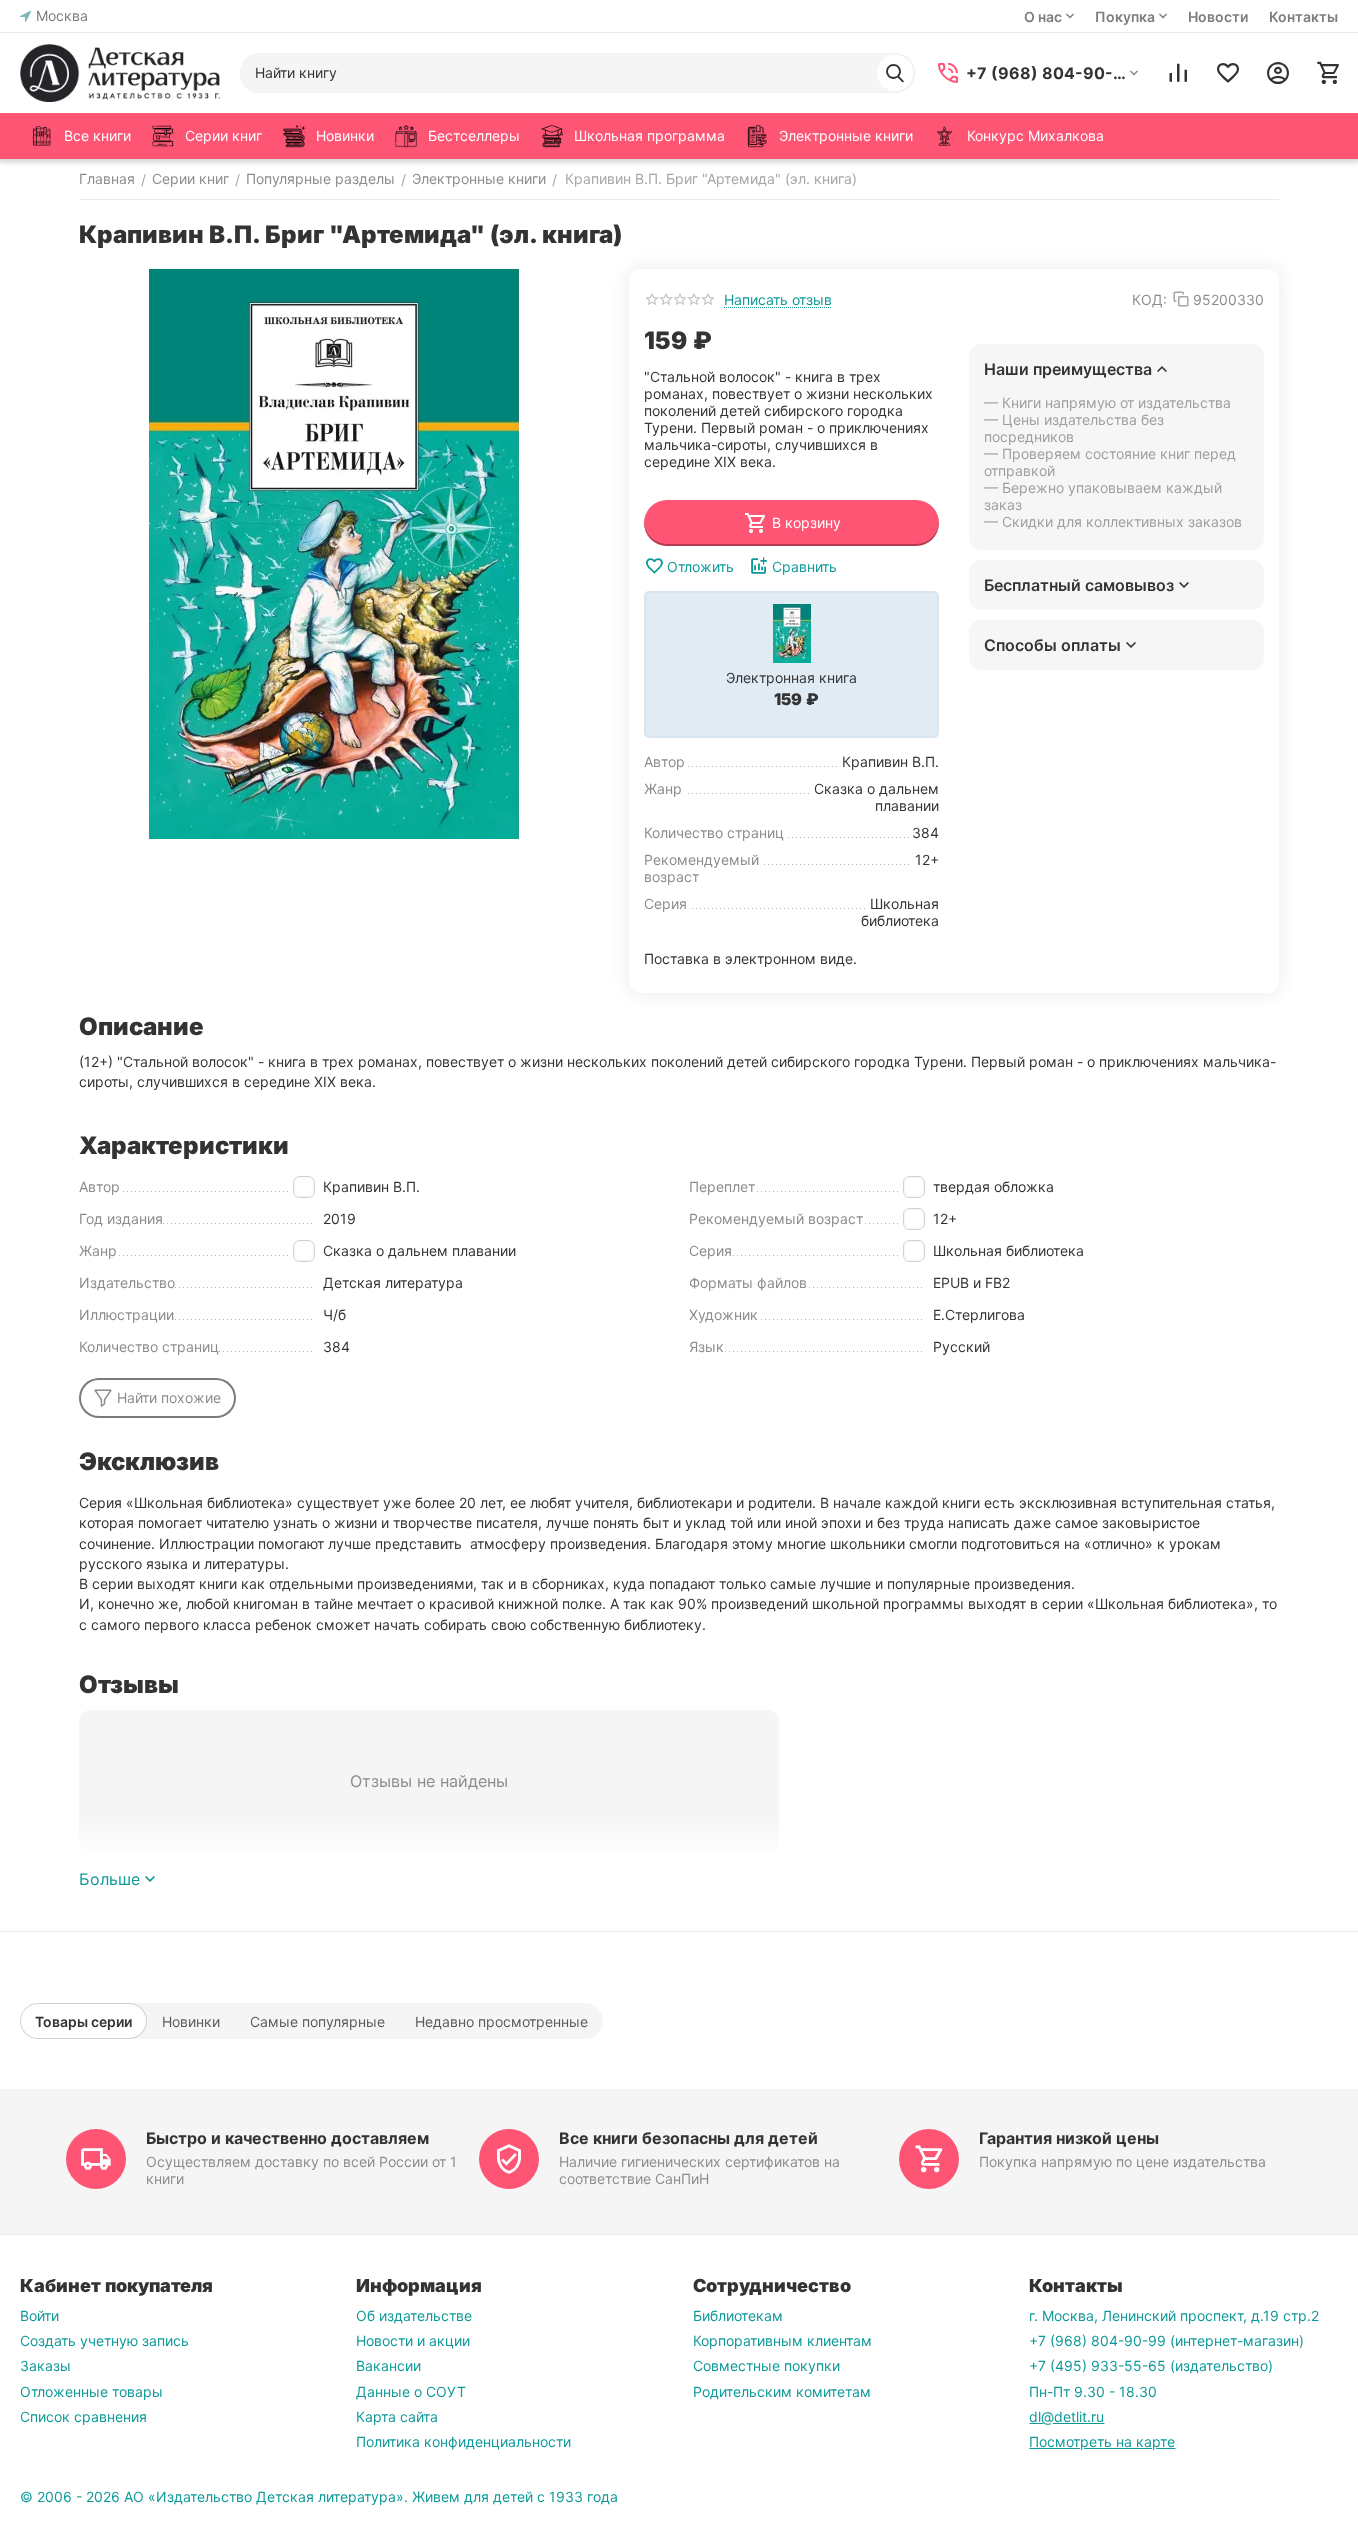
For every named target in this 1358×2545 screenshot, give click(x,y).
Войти (39, 2315)
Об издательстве (414, 2315)
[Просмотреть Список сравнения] (1178, 73)
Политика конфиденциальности (463, 2441)
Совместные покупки (766, 2365)
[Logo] (120, 73)
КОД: (1149, 299)
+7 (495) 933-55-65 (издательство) (1151, 2365)
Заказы (45, 2365)
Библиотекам (738, 2315)
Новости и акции (413, 2340)
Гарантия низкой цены (1069, 2138)
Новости (1218, 16)
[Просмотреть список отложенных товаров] (1228, 73)
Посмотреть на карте (1102, 2441)
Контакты (1303, 16)
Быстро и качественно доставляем (287, 2138)
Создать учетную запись (104, 2340)
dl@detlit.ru (1066, 2416)
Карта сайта (397, 2416)
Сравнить (804, 566)
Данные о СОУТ (411, 2391)
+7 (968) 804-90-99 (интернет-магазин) (1166, 2340)
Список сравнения (83, 2416)
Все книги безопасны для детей (688, 2138)
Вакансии (388, 2365)
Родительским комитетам (782, 2391)
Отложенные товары (91, 2391)
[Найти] (895, 73)
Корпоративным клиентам (782, 2340)
